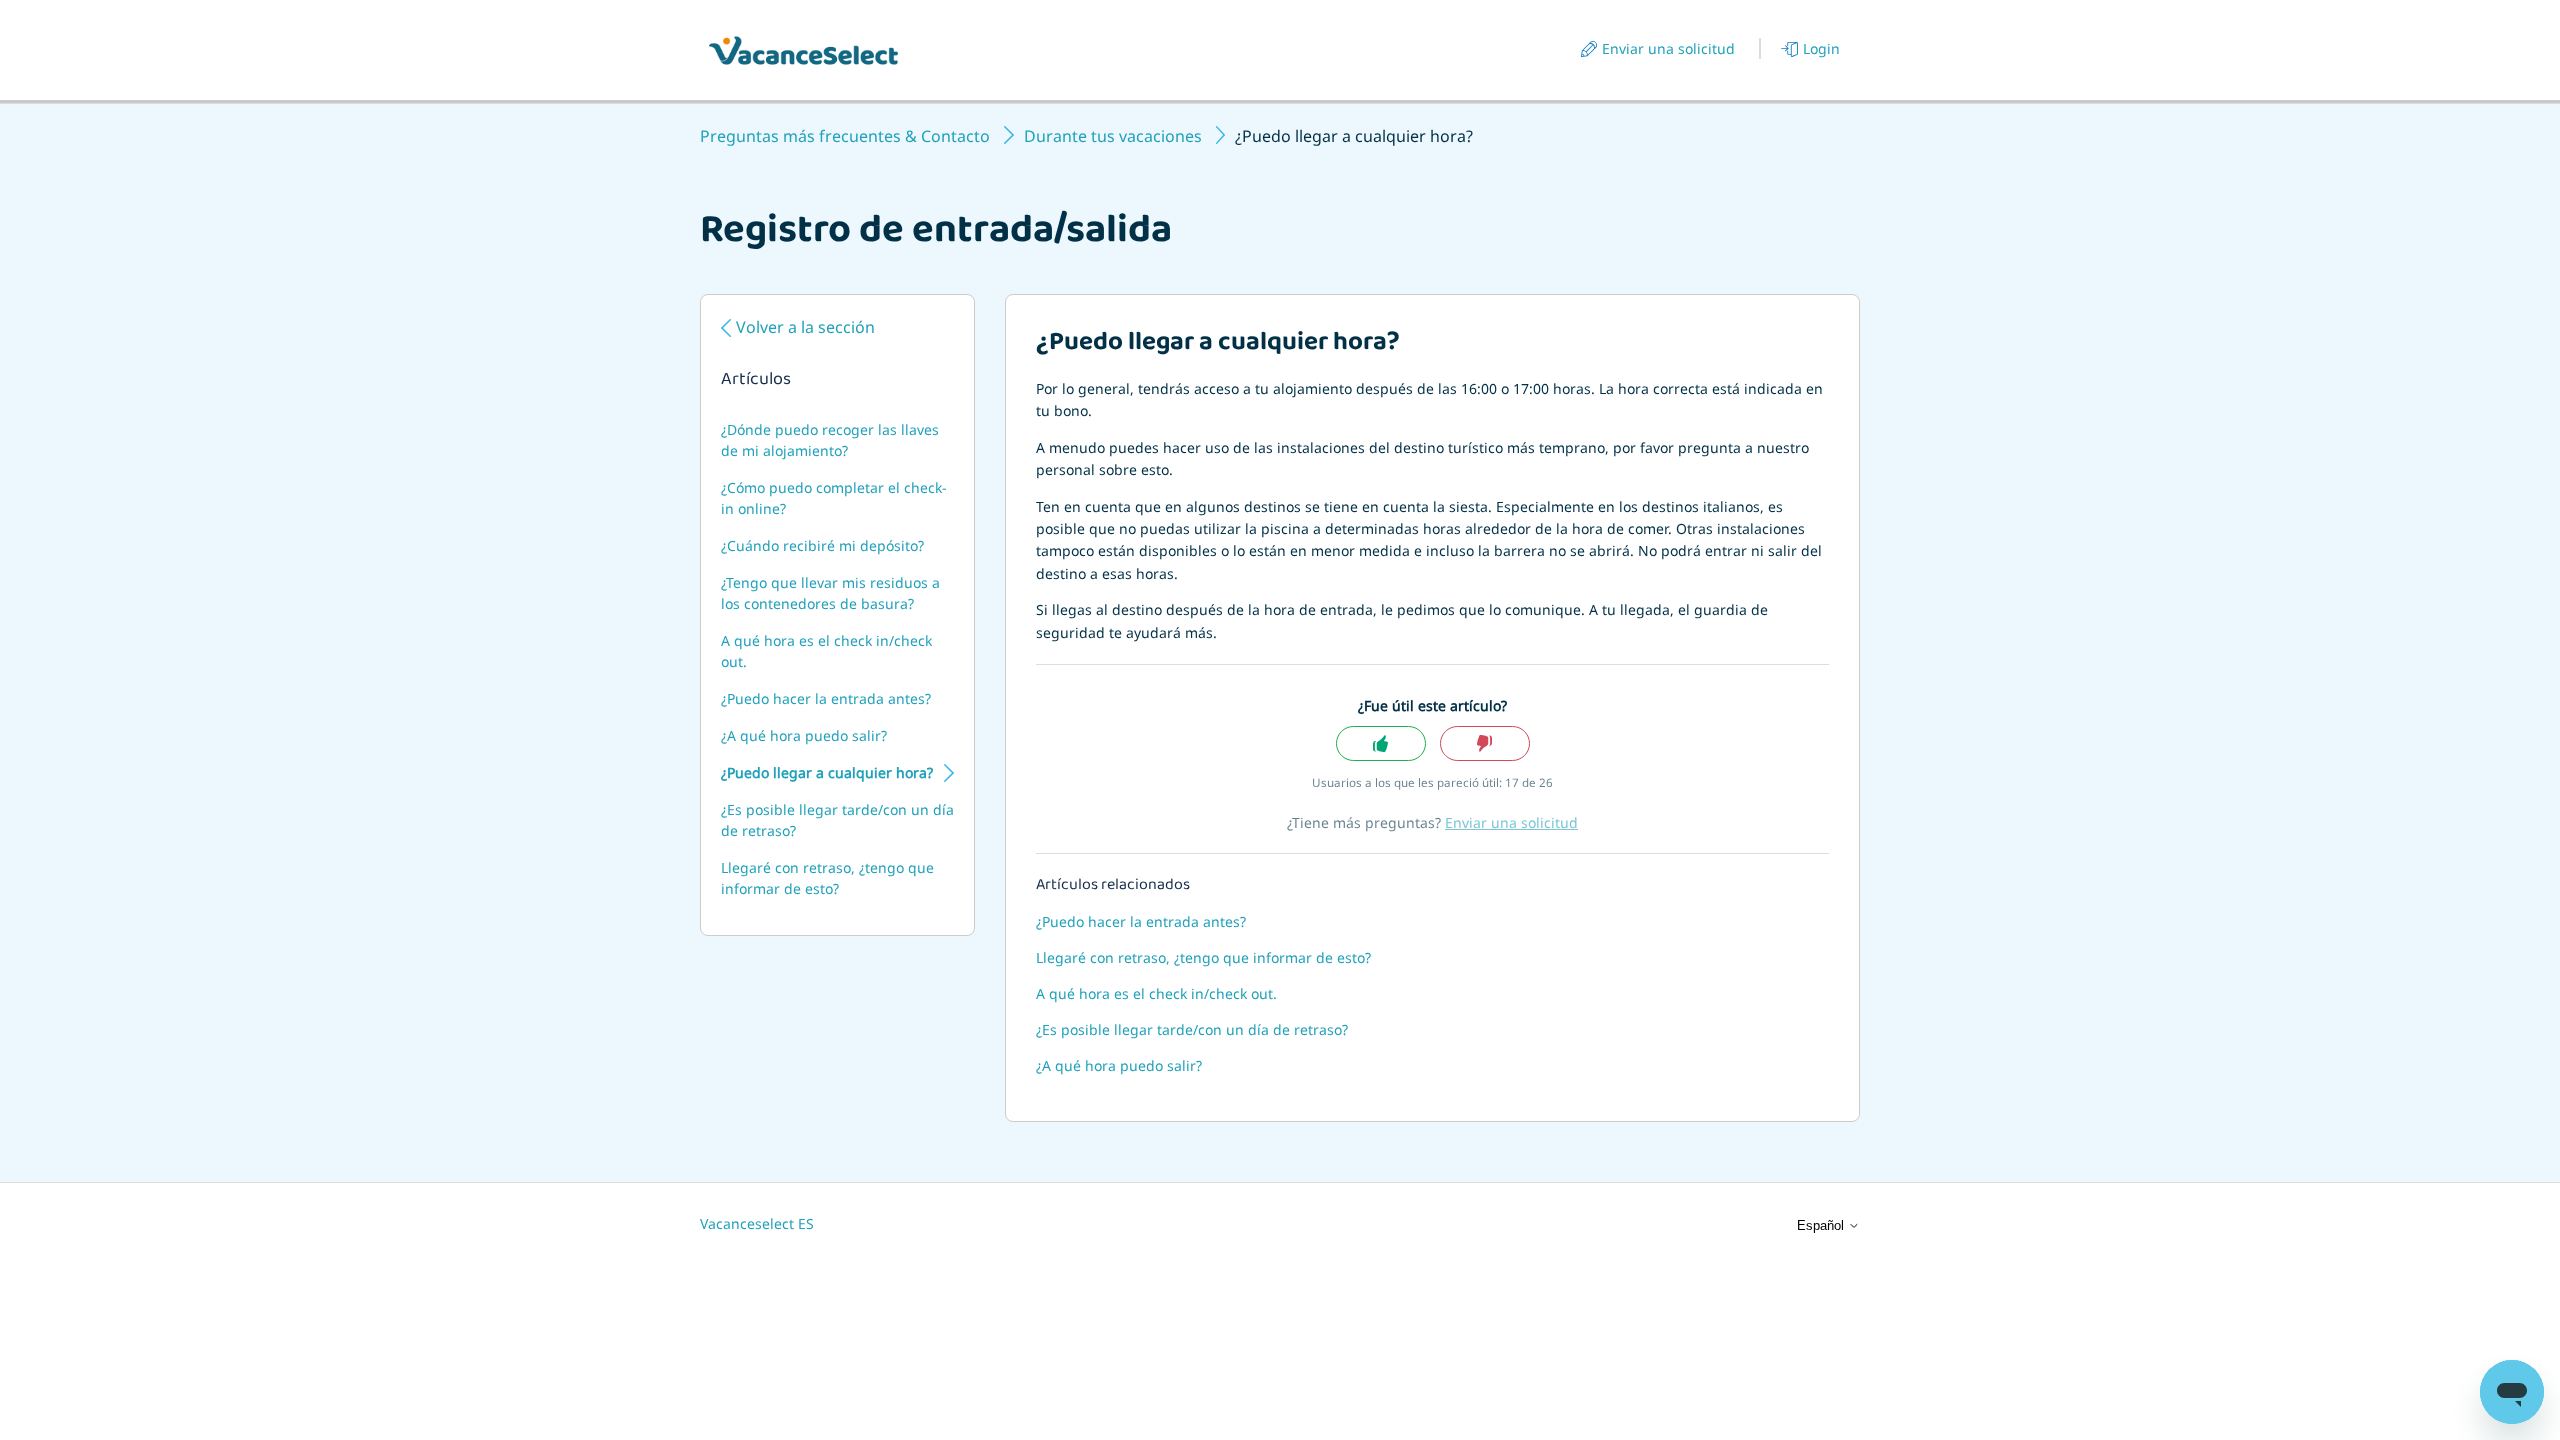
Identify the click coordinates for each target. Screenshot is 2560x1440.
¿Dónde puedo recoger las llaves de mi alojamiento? (830, 440)
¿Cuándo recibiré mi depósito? (822, 545)
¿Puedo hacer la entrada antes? (826, 698)
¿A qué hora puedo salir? (804, 735)
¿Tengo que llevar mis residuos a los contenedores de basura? (830, 593)
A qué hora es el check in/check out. (826, 651)
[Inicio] (803, 50)
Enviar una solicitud (1668, 48)
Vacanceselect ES (757, 1223)
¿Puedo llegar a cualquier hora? (827, 772)
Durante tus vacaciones (1113, 136)
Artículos (756, 381)
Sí (1381, 743)
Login (1821, 48)
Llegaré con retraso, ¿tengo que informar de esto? (827, 878)
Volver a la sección (805, 327)
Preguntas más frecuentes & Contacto (845, 136)
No (1485, 743)
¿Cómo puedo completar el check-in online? (834, 498)
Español (1822, 1225)
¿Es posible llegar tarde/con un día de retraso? (837, 820)
